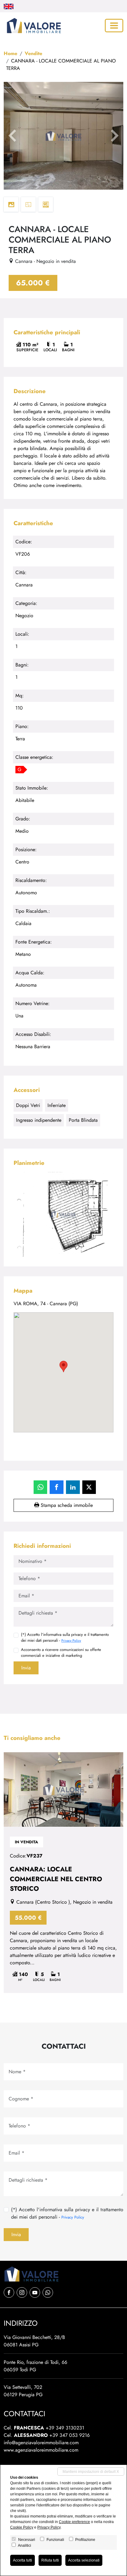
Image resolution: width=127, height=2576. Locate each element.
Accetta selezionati (84, 2560)
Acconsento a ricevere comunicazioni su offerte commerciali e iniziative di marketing (61, 1652)
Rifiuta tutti (50, 2560)
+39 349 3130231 (65, 2428)
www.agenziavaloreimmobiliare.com (41, 2450)
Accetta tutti (23, 2560)
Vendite (33, 53)
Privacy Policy (71, 1640)
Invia (26, 1668)
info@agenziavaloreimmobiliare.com (41, 2443)
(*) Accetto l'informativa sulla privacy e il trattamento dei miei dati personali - (65, 1637)
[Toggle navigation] (114, 26)
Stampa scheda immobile (66, 1505)
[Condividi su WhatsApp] (41, 1487)
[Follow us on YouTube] (35, 2292)
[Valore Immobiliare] (33, 26)
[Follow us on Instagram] (22, 2292)
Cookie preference (74, 2522)
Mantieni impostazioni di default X (91, 2472)
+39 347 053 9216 (70, 2435)
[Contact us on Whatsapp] (48, 2292)
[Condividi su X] (89, 1487)
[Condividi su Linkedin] (73, 1487)
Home (10, 53)
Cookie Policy (22, 2527)
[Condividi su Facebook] (57, 1487)
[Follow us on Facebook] (9, 2292)
